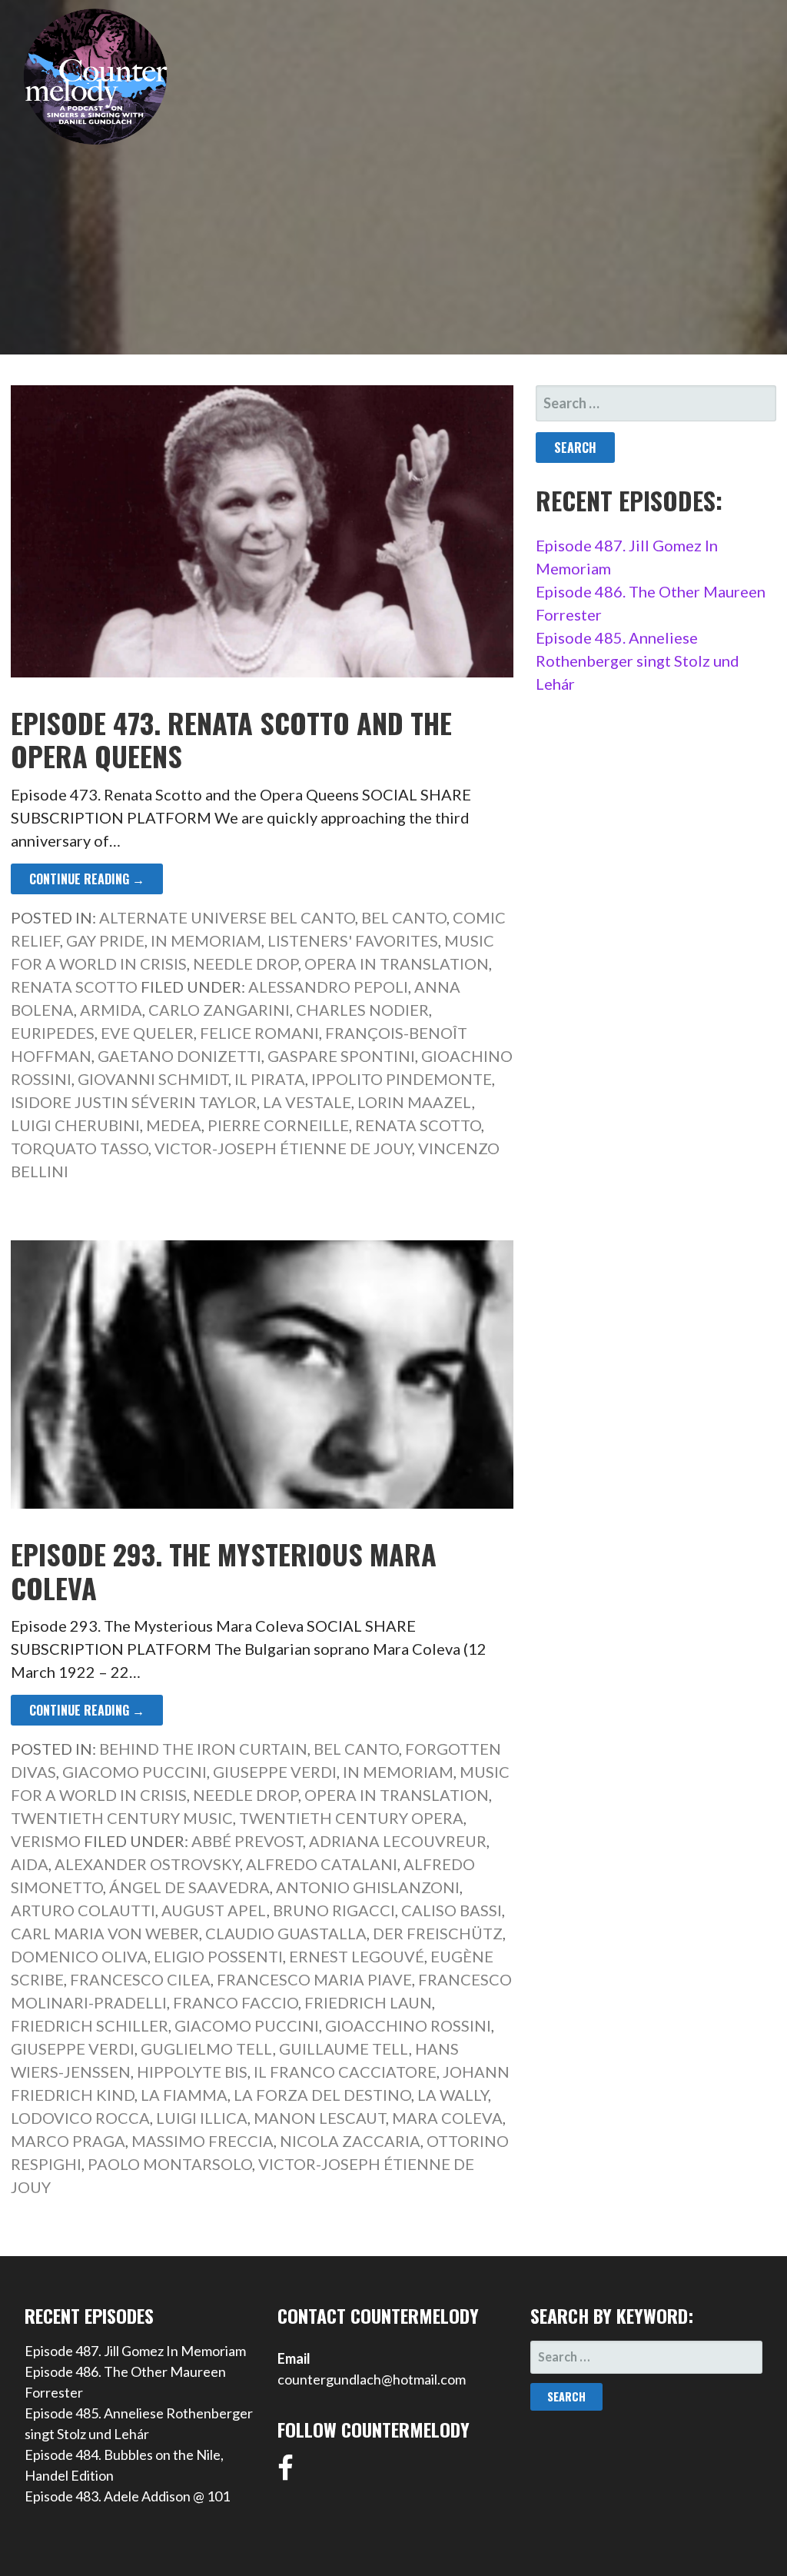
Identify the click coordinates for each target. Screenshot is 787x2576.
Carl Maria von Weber (105, 1933)
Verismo (46, 1841)
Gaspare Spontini (341, 1056)
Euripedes (53, 1033)
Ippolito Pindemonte (402, 1079)
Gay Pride (105, 940)
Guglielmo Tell (207, 2048)
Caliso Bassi (452, 1910)
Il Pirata (270, 1079)
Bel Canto (404, 917)
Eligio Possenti (218, 1956)
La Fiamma (184, 2095)
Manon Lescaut (320, 2118)
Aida (30, 1864)
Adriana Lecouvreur (398, 1841)
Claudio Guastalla (286, 1933)
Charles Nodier (362, 1010)
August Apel (214, 1910)
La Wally (453, 2095)
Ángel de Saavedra (189, 1887)
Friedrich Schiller (90, 2025)
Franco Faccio (236, 2002)
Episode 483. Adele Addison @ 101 (127, 2496)
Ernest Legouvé (357, 1956)
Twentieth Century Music (122, 1818)
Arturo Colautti (83, 1910)
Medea (174, 1125)
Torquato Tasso (80, 1148)
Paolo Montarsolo (170, 2164)
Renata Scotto (74, 987)
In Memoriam (206, 940)
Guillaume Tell (344, 2048)
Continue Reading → (87, 879)
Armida (111, 1010)
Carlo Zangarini (219, 1010)
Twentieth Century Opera (351, 1818)
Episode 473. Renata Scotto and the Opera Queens (231, 739)
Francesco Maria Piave (314, 1979)
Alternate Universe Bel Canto (227, 917)
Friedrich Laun (368, 2002)
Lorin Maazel (415, 1102)
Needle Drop (246, 964)
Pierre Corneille (278, 1125)
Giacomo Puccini (134, 1772)
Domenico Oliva (79, 1956)
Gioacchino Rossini (408, 2025)
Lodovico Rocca (80, 2118)
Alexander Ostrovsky (147, 1864)
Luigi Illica (202, 2118)
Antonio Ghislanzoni (368, 1887)
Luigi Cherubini (75, 1125)
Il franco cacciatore (345, 2072)
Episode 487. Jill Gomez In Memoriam (135, 2351)
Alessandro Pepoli (328, 987)
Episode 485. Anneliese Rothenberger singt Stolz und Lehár (638, 661)
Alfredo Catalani (322, 1864)
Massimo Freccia (203, 2141)
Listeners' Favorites (353, 940)
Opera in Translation (397, 964)
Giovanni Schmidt (153, 1079)
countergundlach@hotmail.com (372, 2379)
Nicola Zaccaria (350, 2141)
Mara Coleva (447, 2118)
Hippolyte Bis (192, 2072)
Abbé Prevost (247, 1841)
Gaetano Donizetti (179, 1056)
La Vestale (307, 1102)
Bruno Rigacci (334, 1910)
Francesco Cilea (140, 1979)
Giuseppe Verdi (275, 1772)
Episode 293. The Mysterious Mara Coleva (224, 1570)
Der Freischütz (438, 1933)
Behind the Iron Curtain (203, 1749)
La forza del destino (322, 2095)
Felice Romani (259, 1033)
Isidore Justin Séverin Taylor (134, 1102)
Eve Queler (147, 1033)
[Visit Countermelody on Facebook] (286, 2473)
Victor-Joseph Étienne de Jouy (283, 1148)
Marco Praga (68, 2141)
